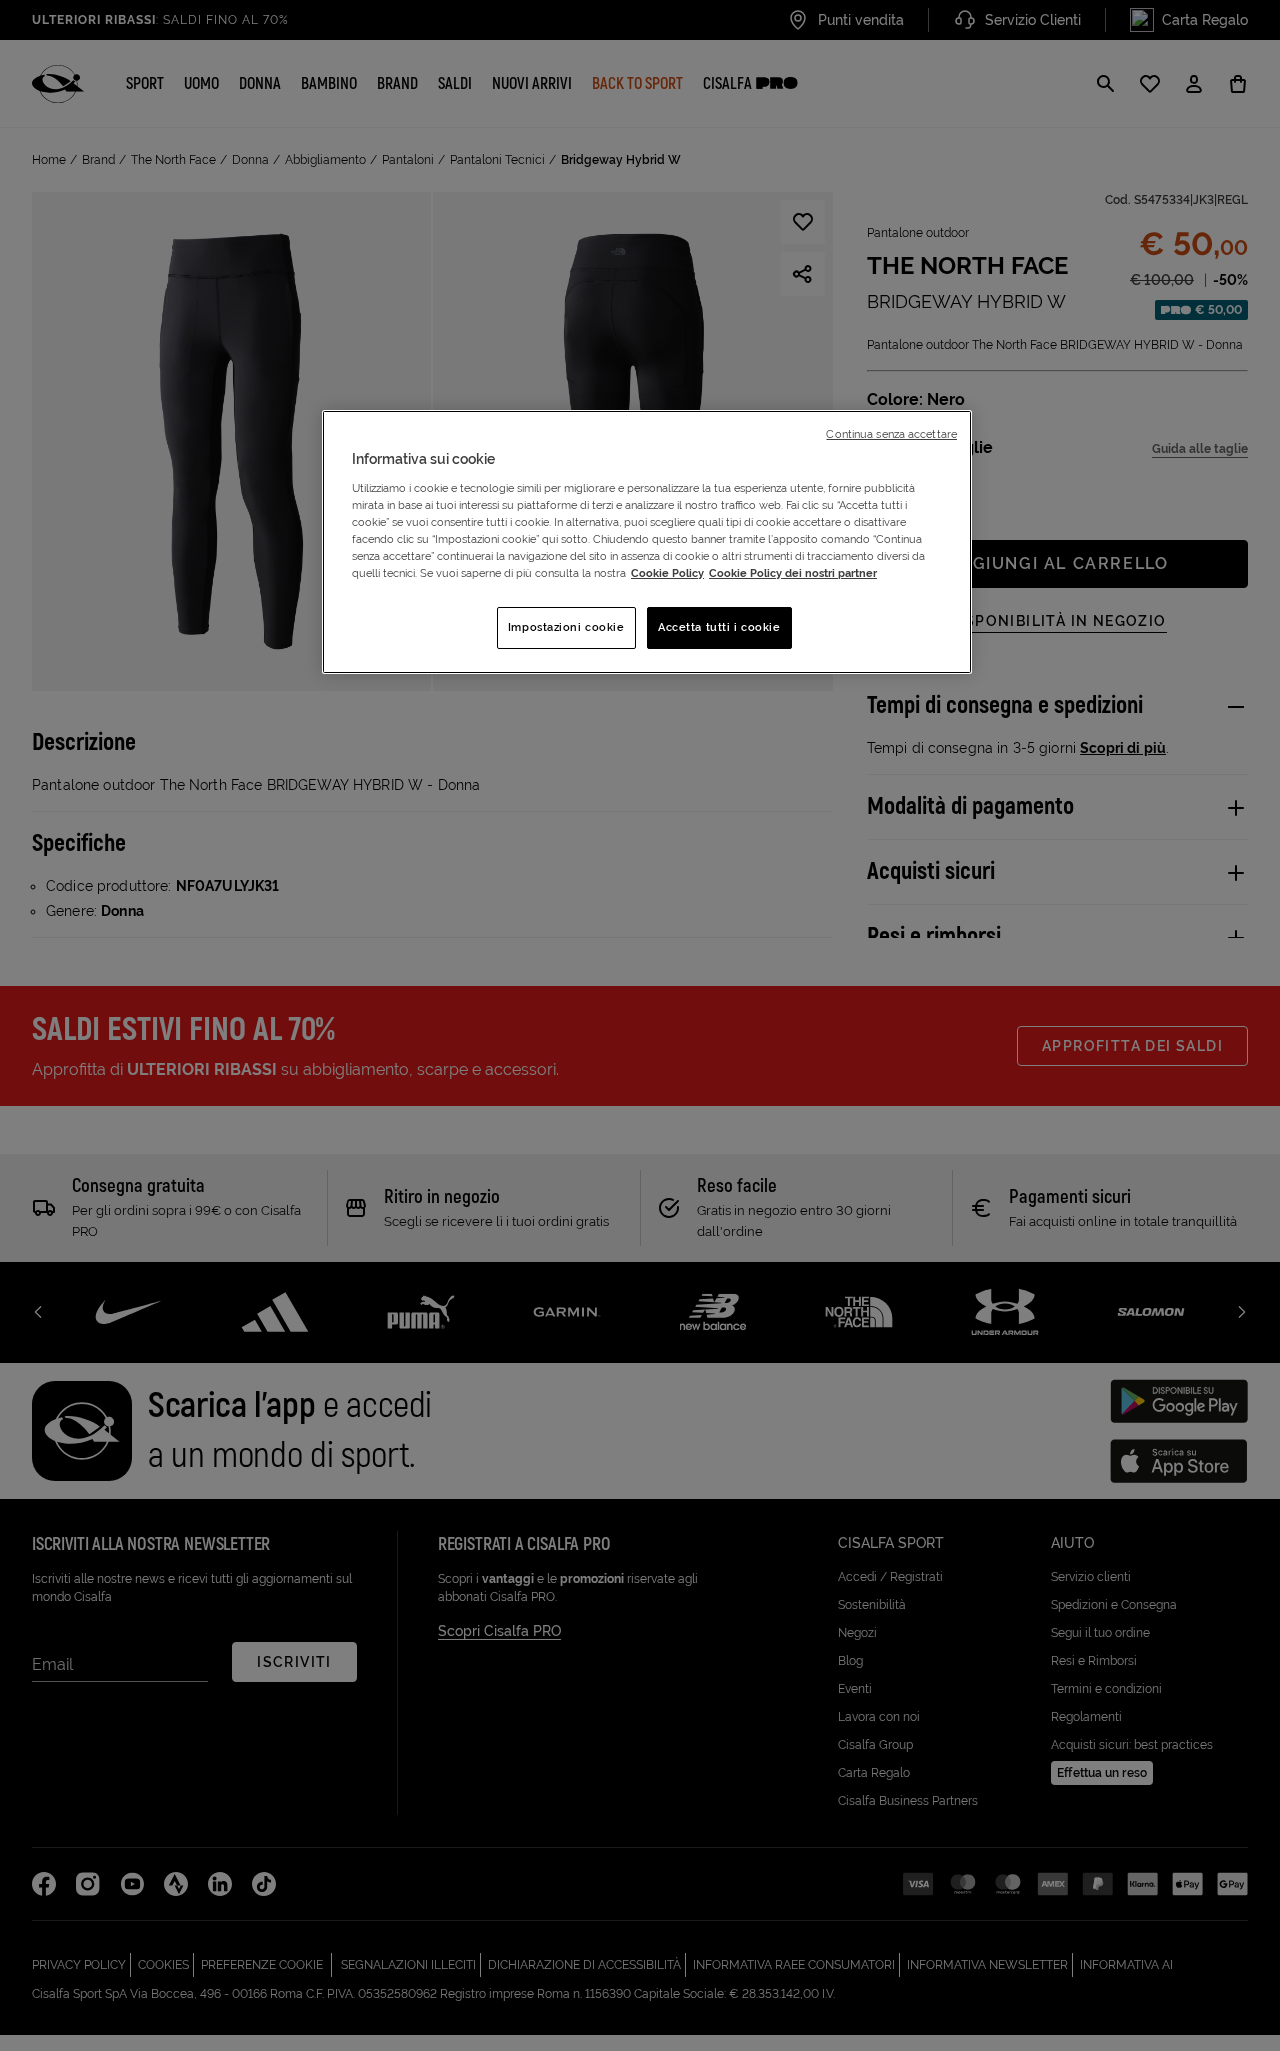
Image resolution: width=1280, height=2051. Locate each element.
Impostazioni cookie (566, 627)
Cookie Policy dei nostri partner (793, 573)
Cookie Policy (667, 573)
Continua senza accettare (891, 434)
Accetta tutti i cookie (719, 627)
